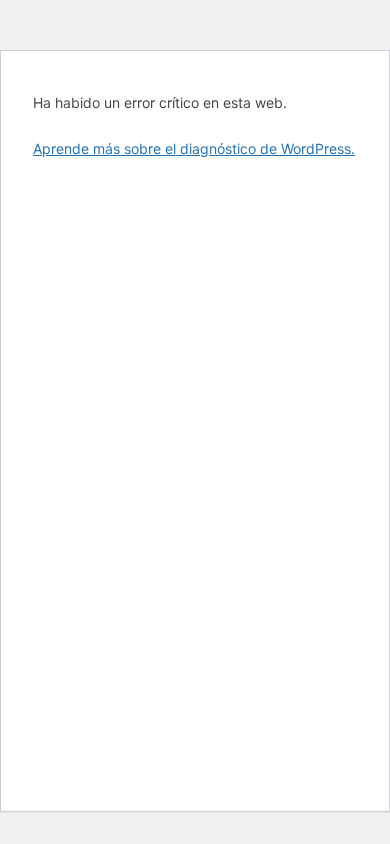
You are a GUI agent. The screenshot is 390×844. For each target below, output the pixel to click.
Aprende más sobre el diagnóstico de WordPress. (194, 148)
